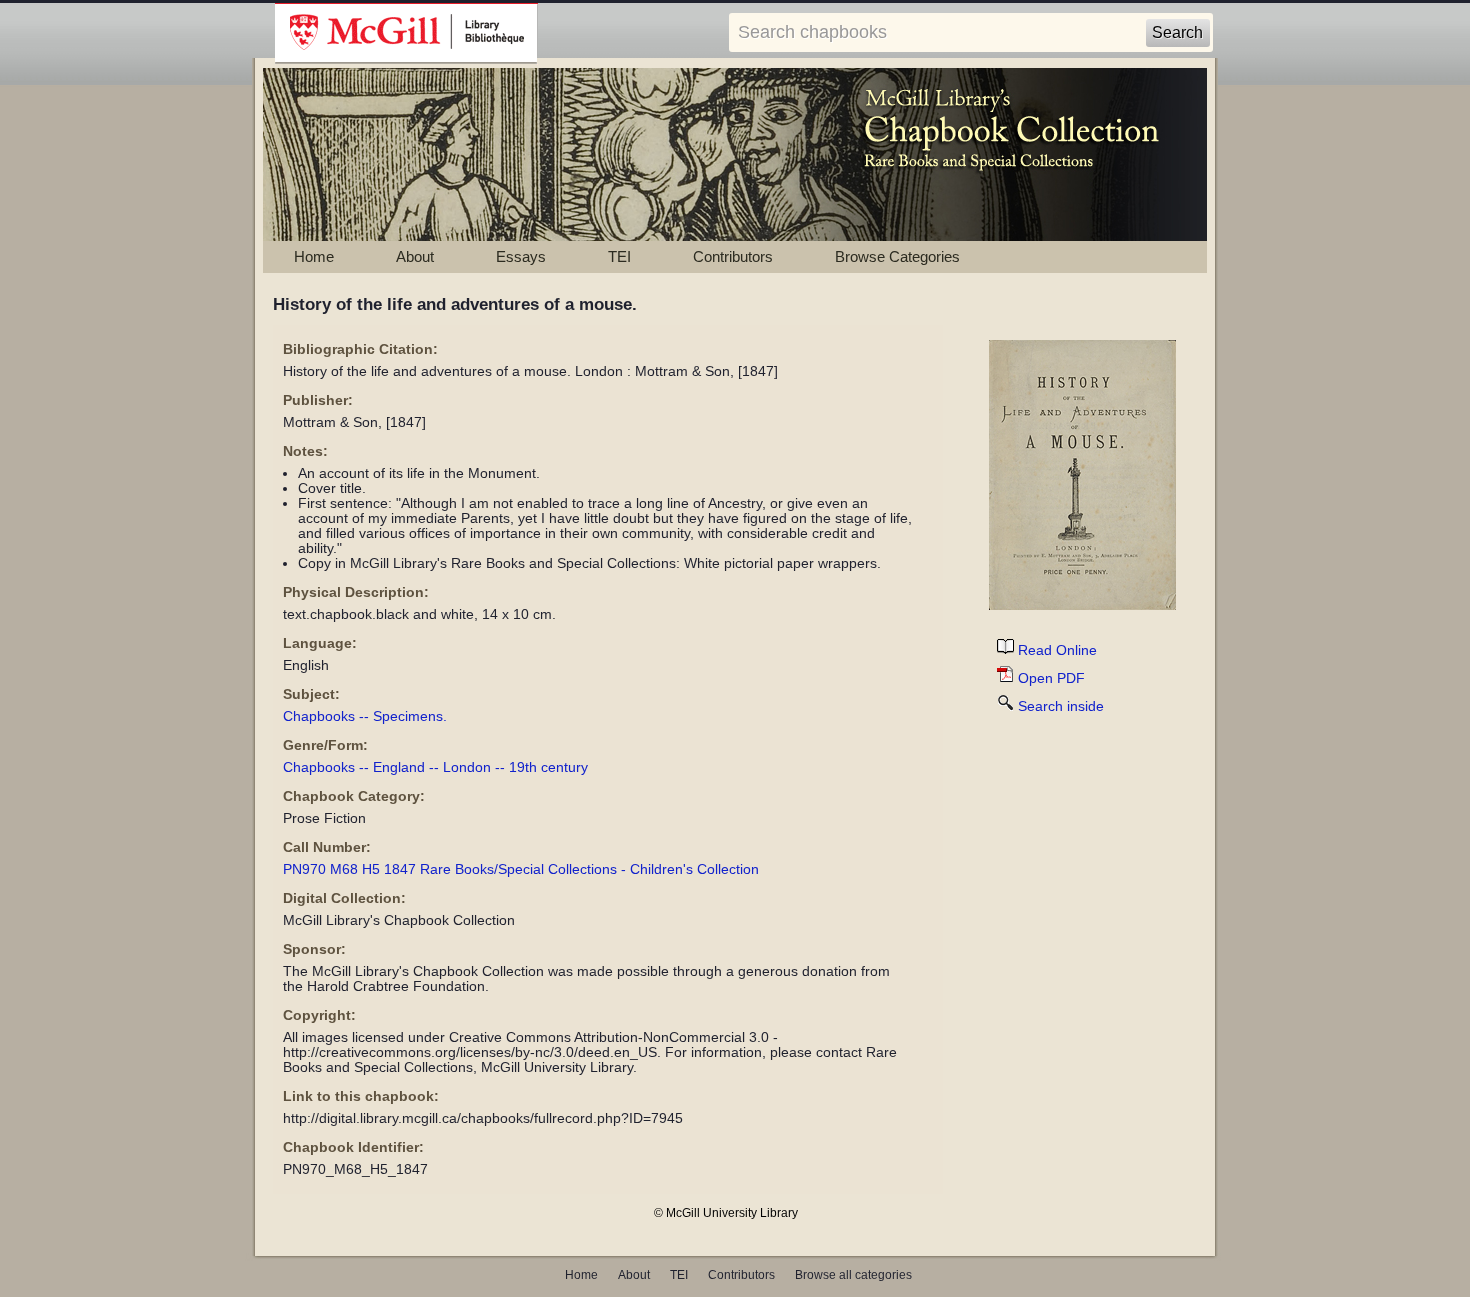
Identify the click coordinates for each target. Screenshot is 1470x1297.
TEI (619, 256)
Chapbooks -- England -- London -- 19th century (435, 767)
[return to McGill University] (406, 34)
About (415, 256)
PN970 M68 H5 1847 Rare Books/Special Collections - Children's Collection (521, 869)
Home (314, 256)
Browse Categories (897, 256)
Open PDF (1051, 678)
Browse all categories (853, 1275)
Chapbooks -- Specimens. (365, 716)
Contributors (733, 256)
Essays (521, 256)
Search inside (1061, 706)
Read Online (1057, 650)
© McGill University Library (726, 1213)
